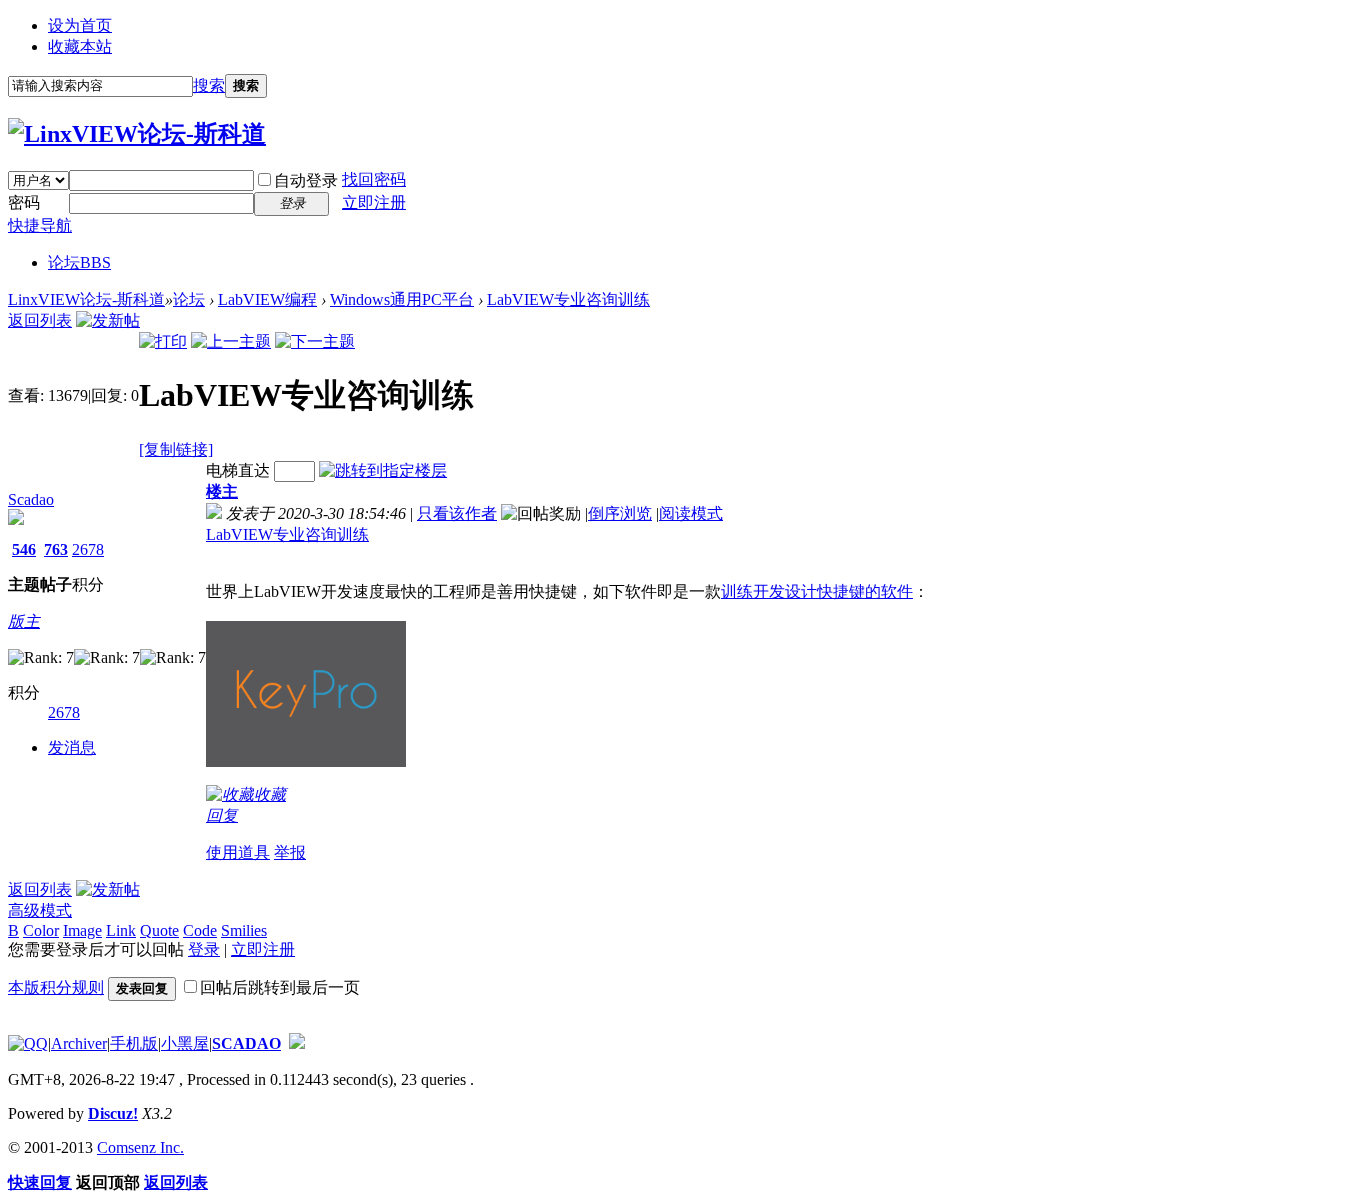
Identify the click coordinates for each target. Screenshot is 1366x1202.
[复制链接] (176, 449)
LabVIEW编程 (267, 299)
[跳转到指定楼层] (383, 470)
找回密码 (374, 179)
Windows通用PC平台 (402, 299)
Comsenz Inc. (140, 1147)
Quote (159, 930)
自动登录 (306, 180)
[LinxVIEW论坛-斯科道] (137, 134)
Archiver (79, 1043)
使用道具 (238, 852)
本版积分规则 (56, 987)
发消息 (72, 747)
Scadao (31, 499)
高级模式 (40, 910)
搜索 (209, 85)
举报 (290, 852)
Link (121, 930)
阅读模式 (691, 513)
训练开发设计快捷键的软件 (817, 591)
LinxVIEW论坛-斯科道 (86, 299)
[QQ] (28, 1043)
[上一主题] (231, 341)
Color (41, 930)
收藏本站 (80, 46)
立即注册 (374, 202)
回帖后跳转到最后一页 (280, 987)
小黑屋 (185, 1043)
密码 (24, 202)
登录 (204, 949)
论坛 (79, 262)
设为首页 (80, 25)
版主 (24, 621)
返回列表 (40, 320)
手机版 (134, 1043)
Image (82, 930)
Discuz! (113, 1113)
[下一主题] (315, 341)
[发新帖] (108, 320)
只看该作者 (457, 513)
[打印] (163, 341)
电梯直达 (238, 470)
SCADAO (246, 1043)
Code (200, 930)
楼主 (222, 491)
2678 (88, 549)
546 (24, 549)
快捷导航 (40, 225)
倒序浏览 (620, 513)
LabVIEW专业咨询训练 (568, 299)
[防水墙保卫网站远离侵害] (297, 1043)
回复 (222, 815)
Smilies (244, 930)
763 (56, 549)
